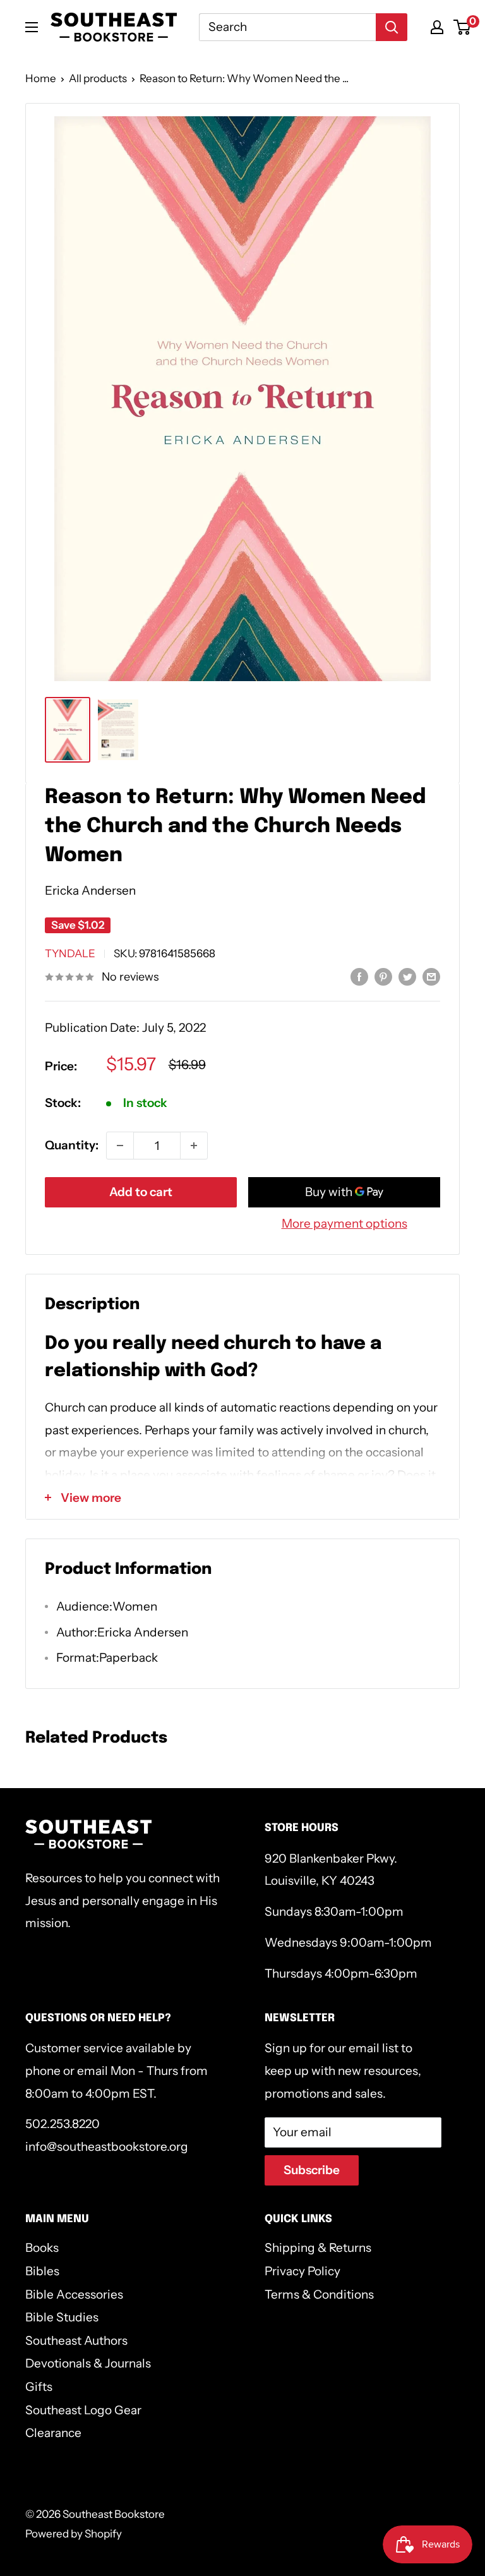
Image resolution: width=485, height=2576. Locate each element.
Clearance (53, 2433)
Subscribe (312, 2170)
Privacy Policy (302, 2271)
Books (42, 2248)
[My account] (437, 27)
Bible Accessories (74, 2295)
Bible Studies (62, 2317)
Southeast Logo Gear (83, 2410)
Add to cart (141, 1192)
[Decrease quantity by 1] (120, 1146)
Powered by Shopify (74, 2534)
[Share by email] (431, 976)
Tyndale (70, 953)
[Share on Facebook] (359, 976)
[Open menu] (32, 27)
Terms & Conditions (319, 2295)
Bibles (42, 2271)
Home (41, 78)
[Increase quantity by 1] (194, 1146)
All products (98, 78)
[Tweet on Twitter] (407, 976)
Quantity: (72, 1145)
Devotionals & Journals (88, 2363)
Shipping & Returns (318, 2248)
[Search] (392, 27)
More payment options (344, 1224)
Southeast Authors (76, 2341)
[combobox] (287, 27)
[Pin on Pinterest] (383, 976)
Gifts (39, 2387)
